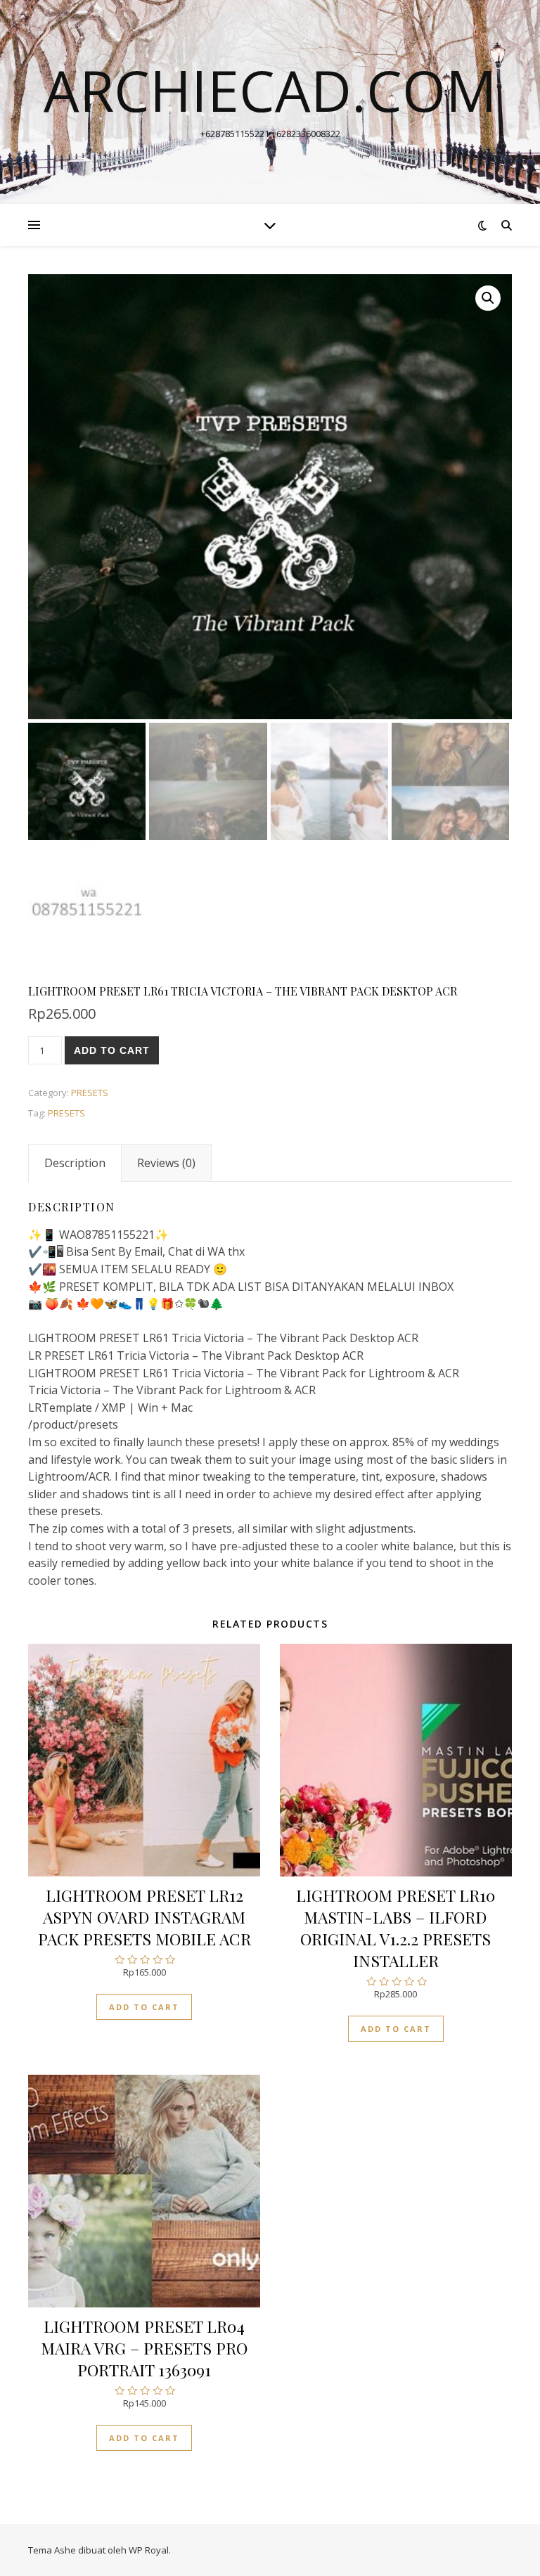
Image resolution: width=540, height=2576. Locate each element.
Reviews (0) (166, 1163)
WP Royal (149, 2550)
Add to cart (112, 1050)
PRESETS (90, 1093)
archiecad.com (270, 90)
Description (75, 1163)
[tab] (75, 1163)
